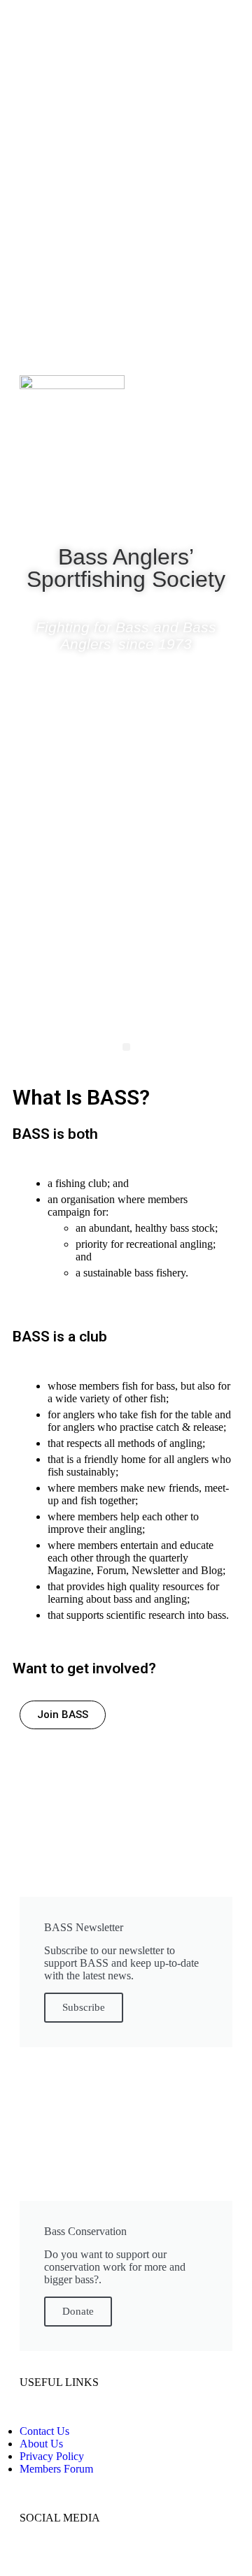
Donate (78, 2311)
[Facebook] (85, 511)
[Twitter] (126, 511)
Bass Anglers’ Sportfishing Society (126, 568)
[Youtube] (167, 511)
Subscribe (84, 2007)
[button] (126, 1047)
